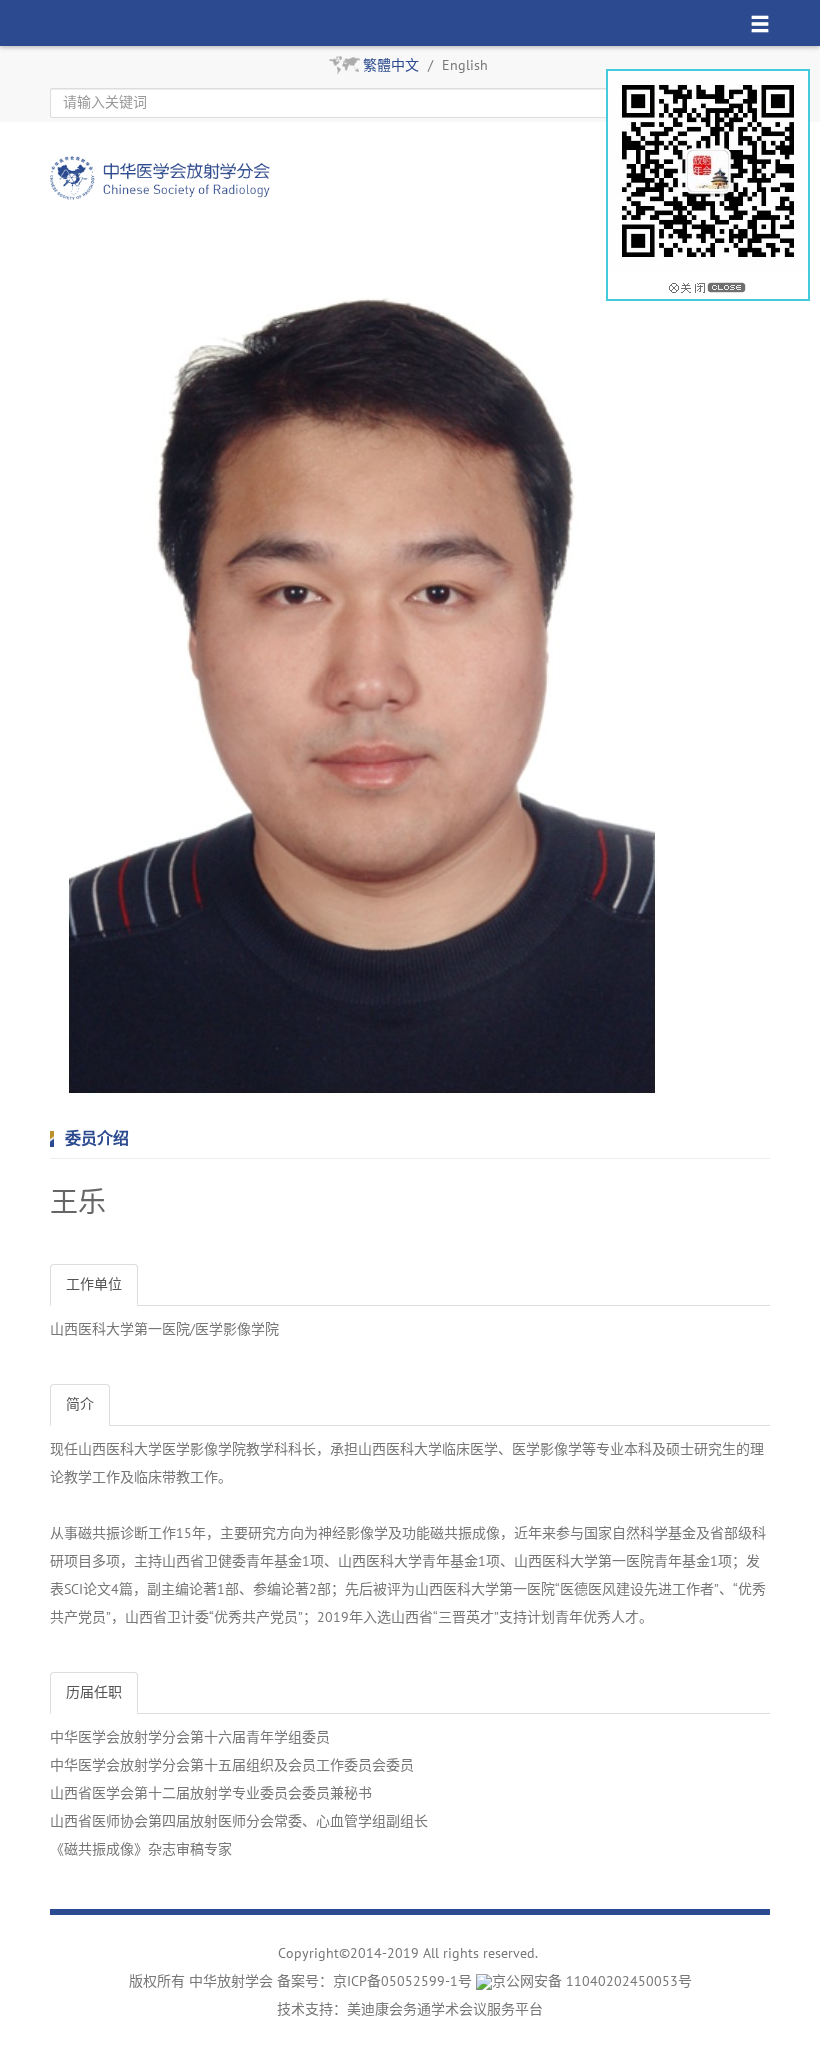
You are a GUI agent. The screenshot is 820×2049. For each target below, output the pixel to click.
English (465, 65)
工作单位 (94, 1284)
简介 (80, 1404)
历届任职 (94, 1692)
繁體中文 (391, 65)
